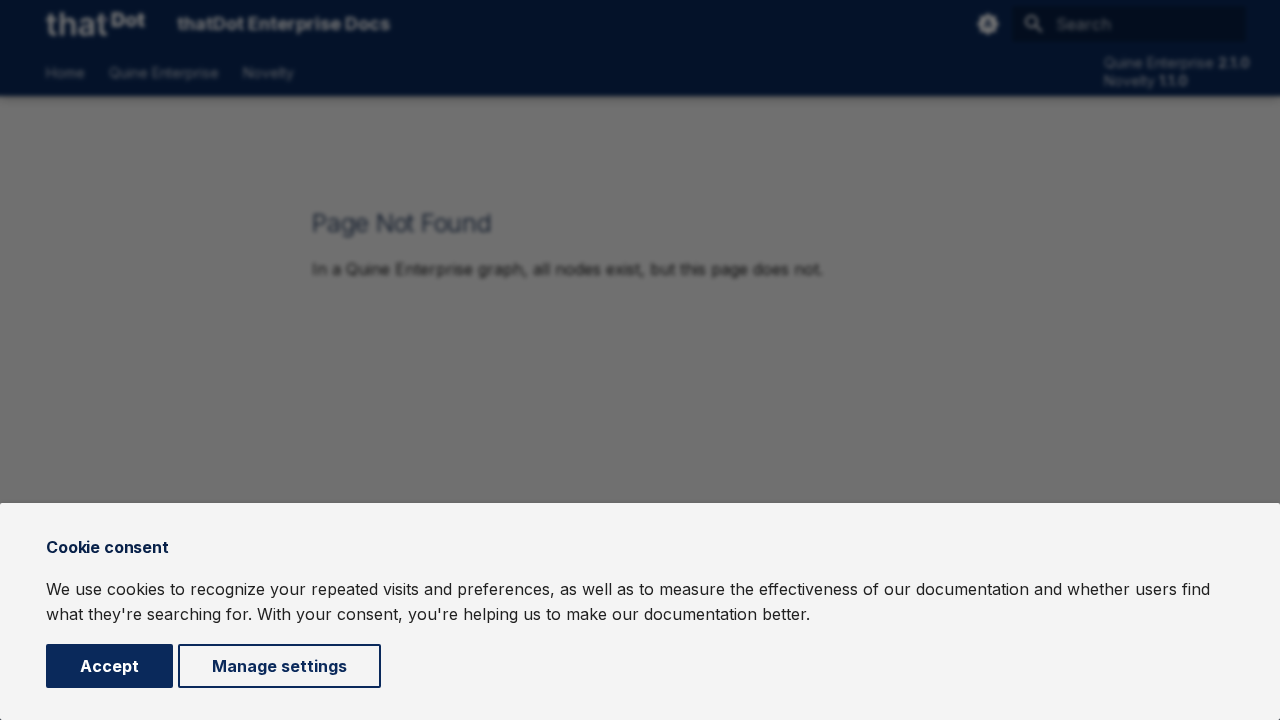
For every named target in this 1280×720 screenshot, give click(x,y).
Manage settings (279, 666)
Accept (109, 666)
